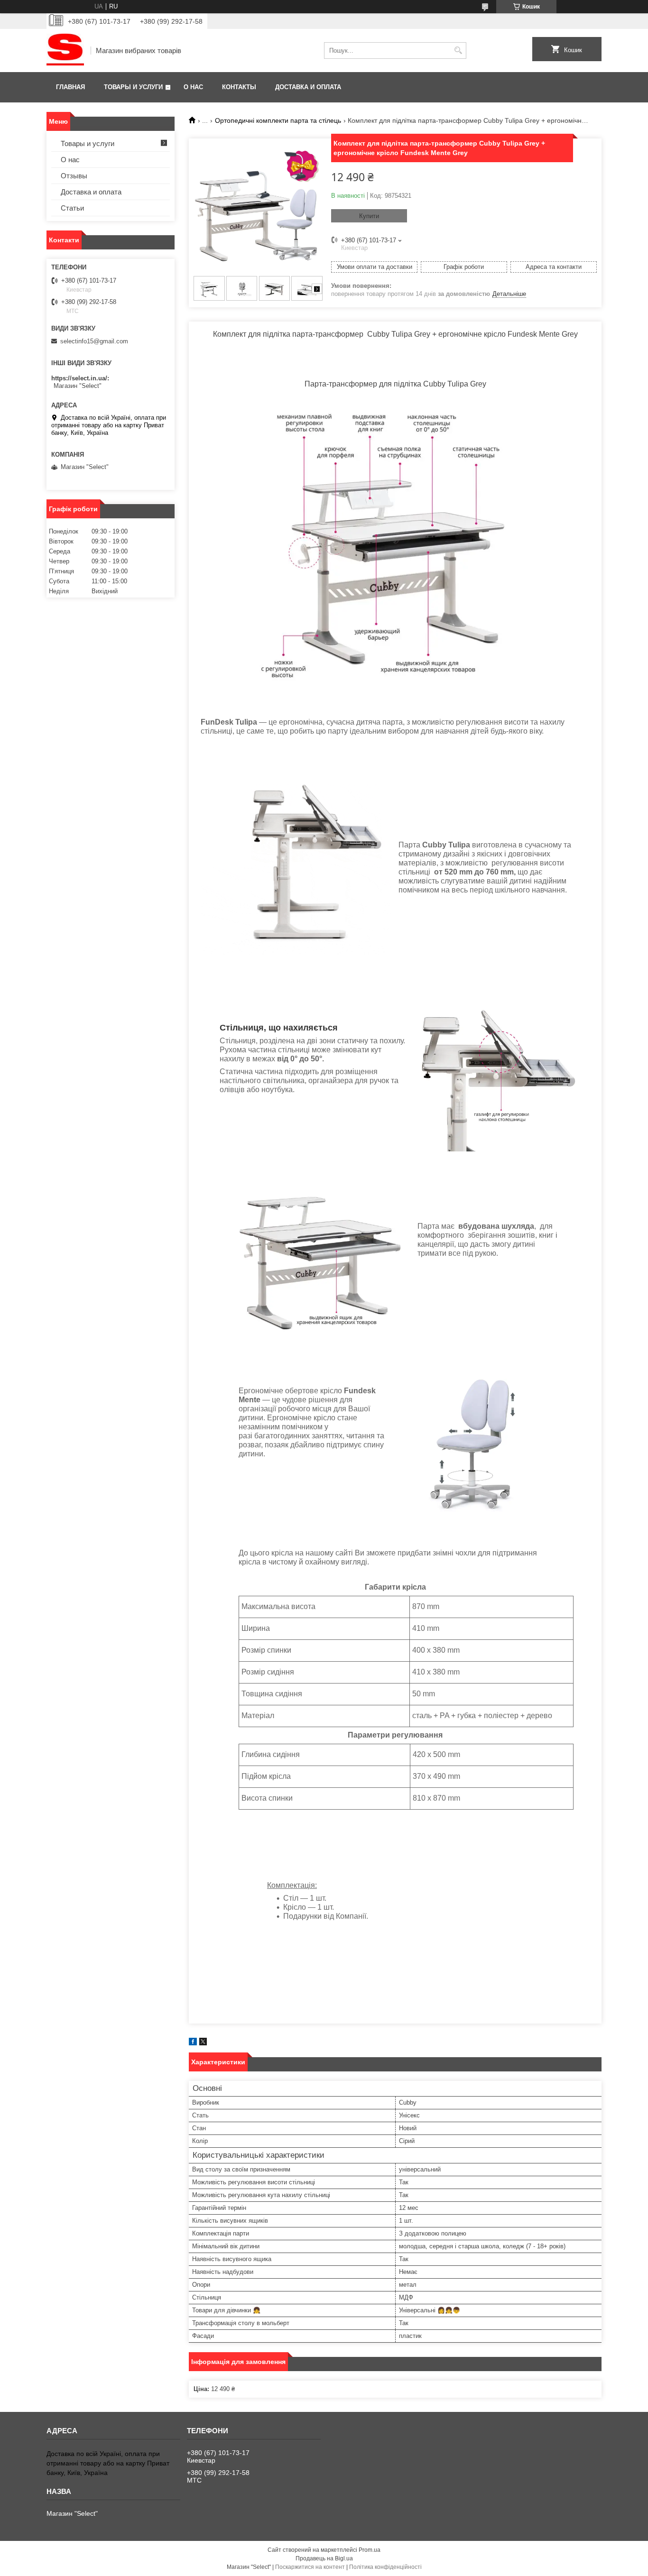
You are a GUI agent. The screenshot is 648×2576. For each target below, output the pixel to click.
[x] (203, 2043)
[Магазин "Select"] (65, 51)
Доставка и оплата (308, 87)
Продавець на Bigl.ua (324, 2558)
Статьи (72, 208)
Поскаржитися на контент (310, 2567)
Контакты (239, 87)
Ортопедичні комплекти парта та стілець (278, 120)
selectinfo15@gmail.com (94, 341)
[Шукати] (458, 51)
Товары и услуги (133, 87)
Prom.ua (370, 2550)
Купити (369, 216)
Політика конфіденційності (385, 2567)
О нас (193, 87)
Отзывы (74, 176)
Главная (70, 87)
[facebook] (193, 2043)
